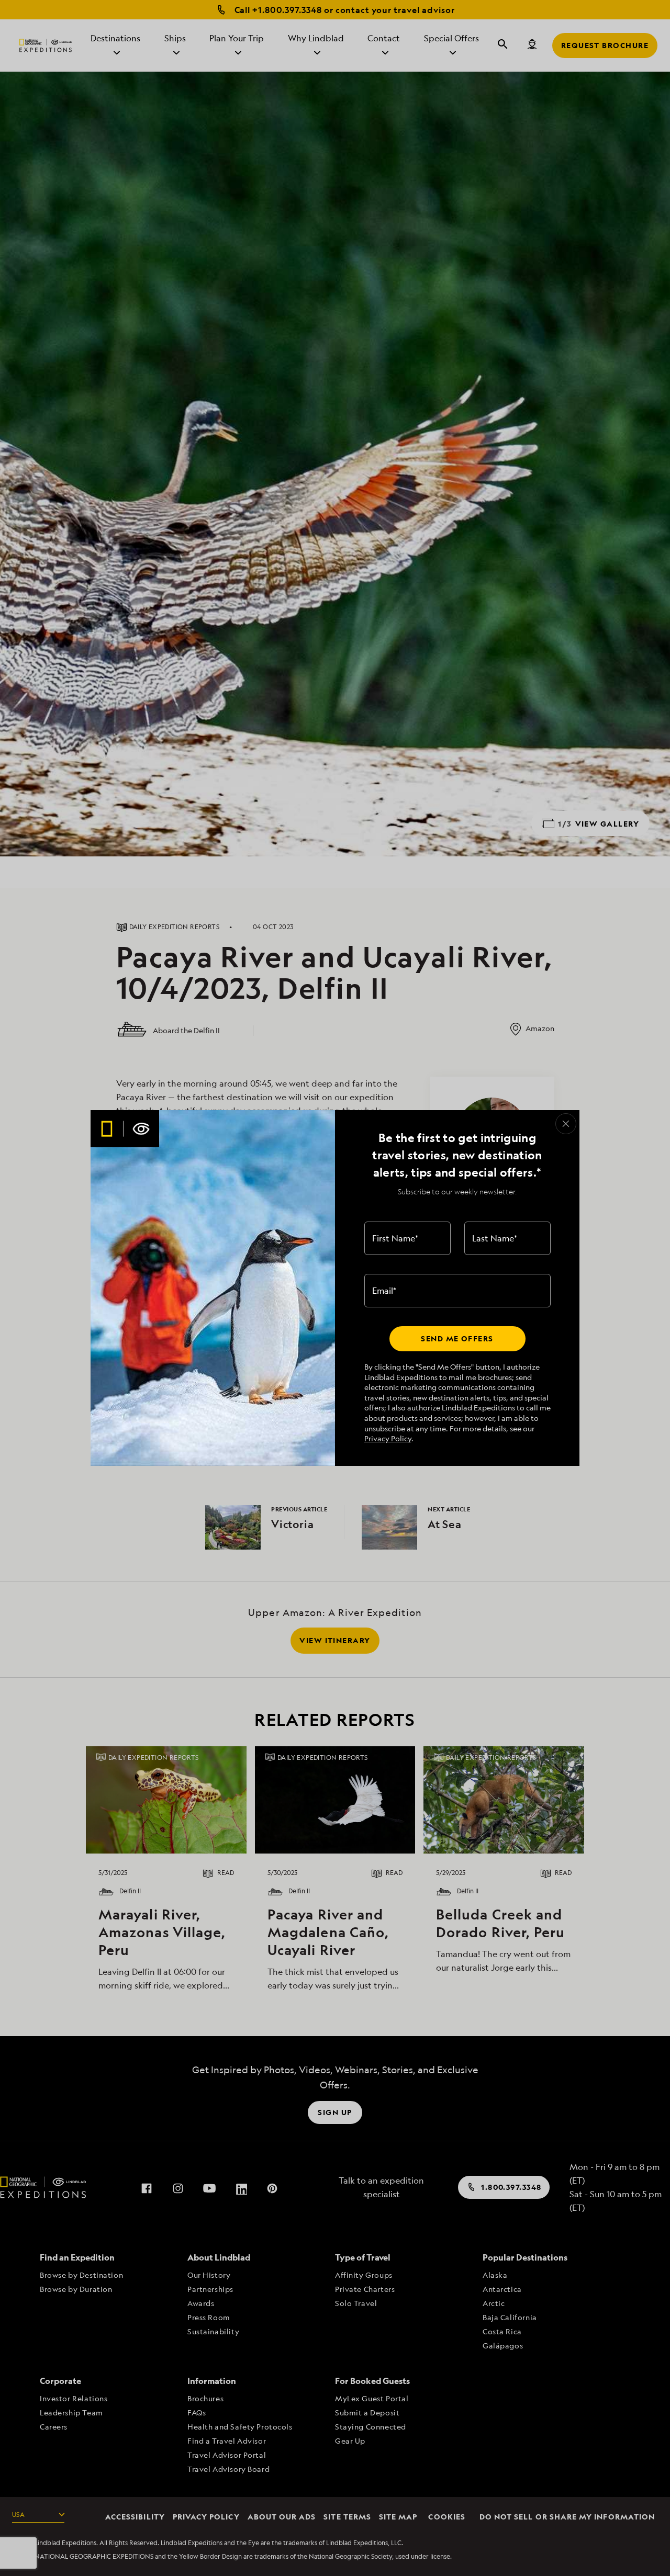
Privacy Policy (388, 1438)
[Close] (566, 1124)
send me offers (457, 1338)
